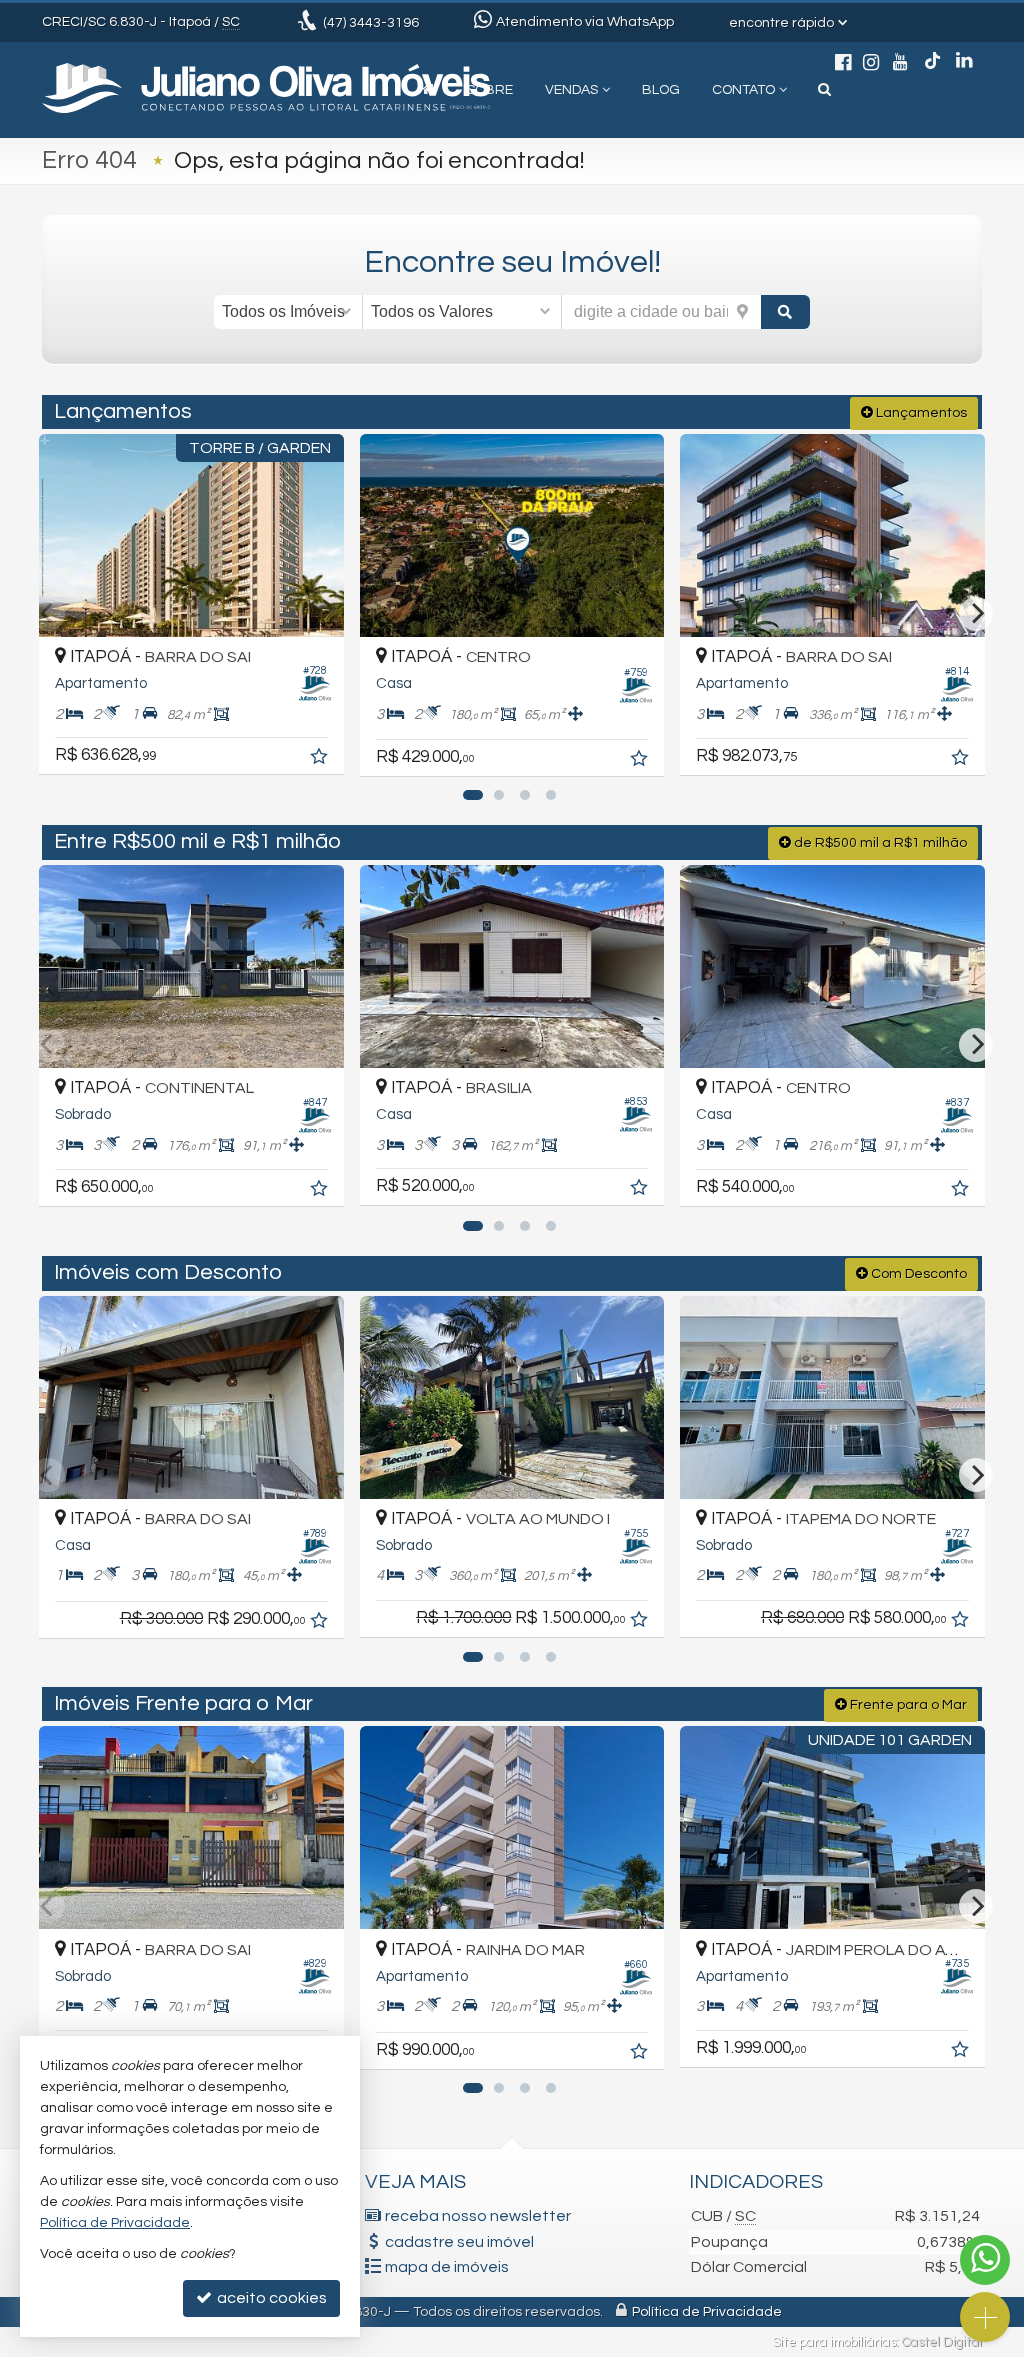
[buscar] (786, 312)
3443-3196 (371, 23)
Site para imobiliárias (834, 2342)
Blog (661, 90)
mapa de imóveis (447, 2267)
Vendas (571, 90)
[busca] (824, 90)
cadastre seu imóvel (459, 2242)
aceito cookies (270, 2298)
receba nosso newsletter (478, 2216)
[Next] (976, 614)
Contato (743, 90)
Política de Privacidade (707, 2312)
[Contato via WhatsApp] (985, 2260)
